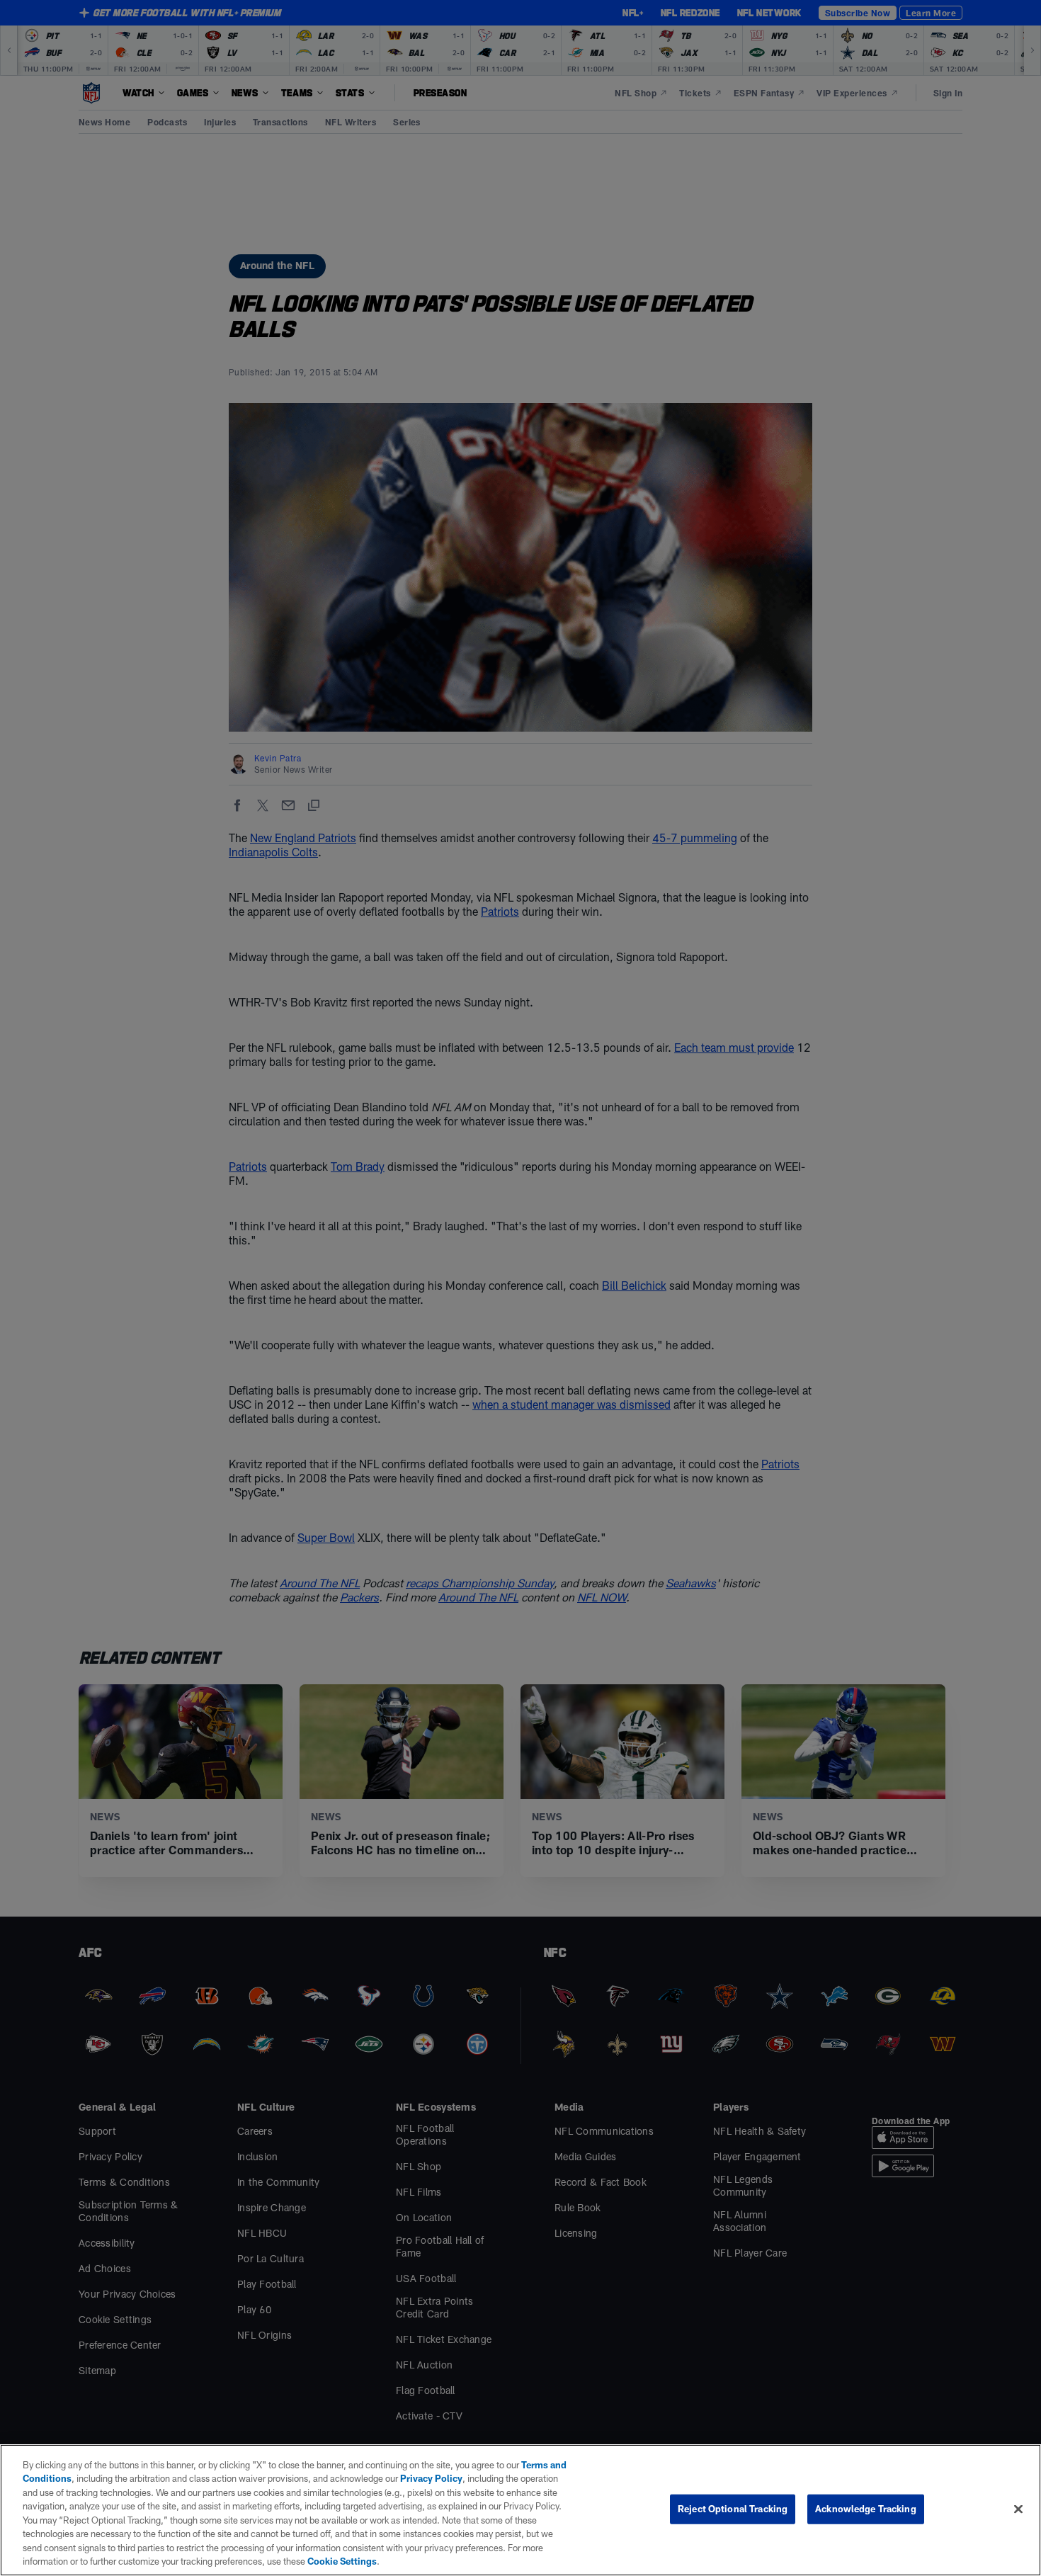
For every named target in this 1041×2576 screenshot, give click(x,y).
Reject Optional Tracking (733, 2509)
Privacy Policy (431, 2478)
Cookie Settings (342, 2561)
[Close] (1018, 2509)
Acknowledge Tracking (866, 2509)
